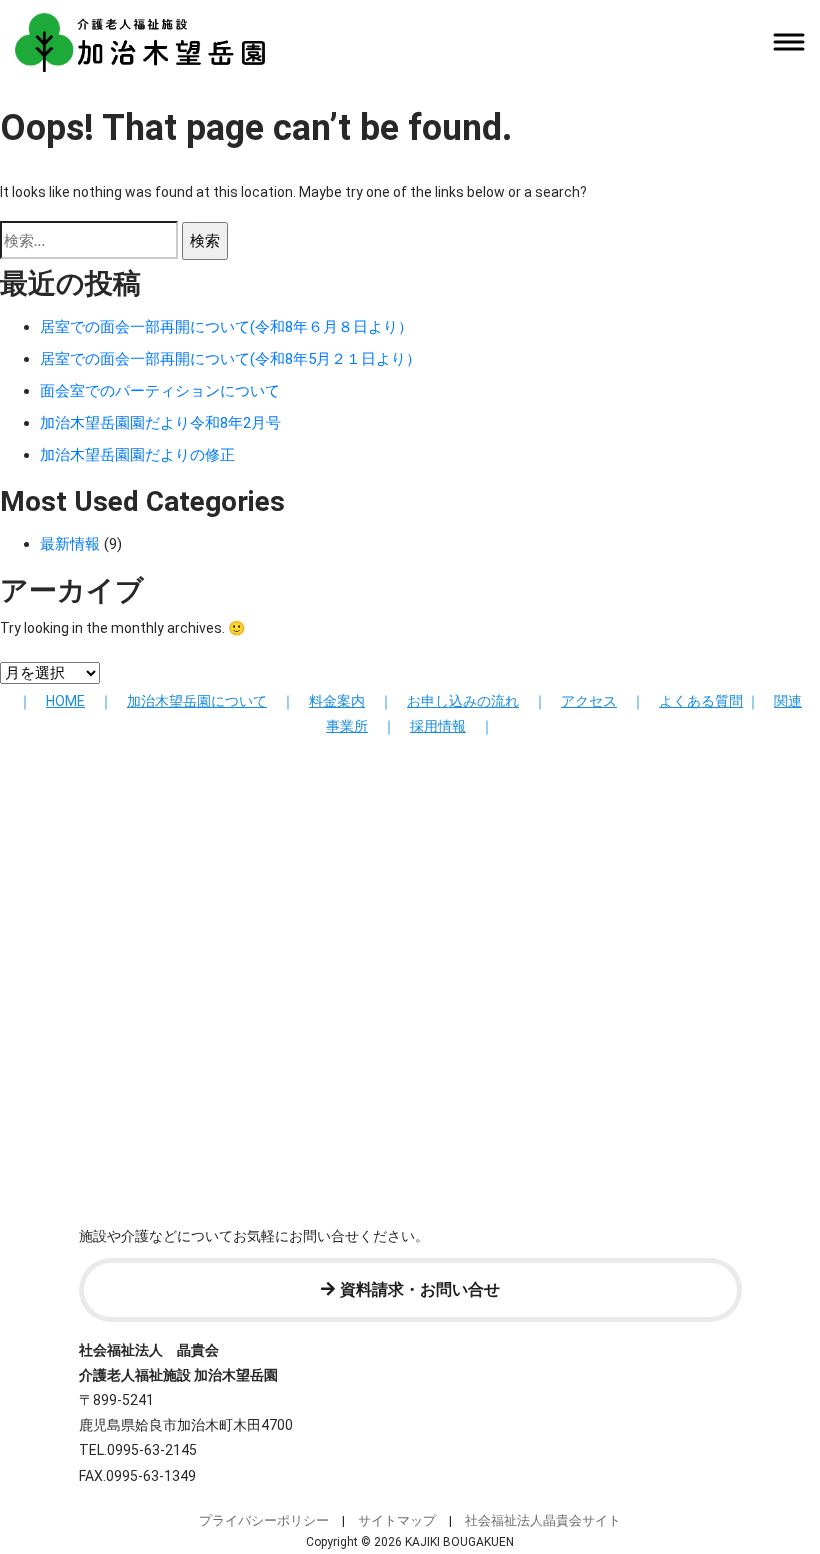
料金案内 (337, 701)
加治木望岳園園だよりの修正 (137, 455)
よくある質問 (701, 701)
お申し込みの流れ (463, 701)
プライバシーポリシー (264, 1520)
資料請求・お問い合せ (420, 1289)
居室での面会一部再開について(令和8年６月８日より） (226, 327)
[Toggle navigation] (788, 42)
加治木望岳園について (197, 701)
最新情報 (70, 544)
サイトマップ (397, 1520)
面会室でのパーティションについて (160, 391)
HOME (65, 701)
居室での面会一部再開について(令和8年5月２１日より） (230, 359)
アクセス (589, 701)
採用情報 (438, 726)
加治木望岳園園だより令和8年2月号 (160, 423)
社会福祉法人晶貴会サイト (543, 1520)
